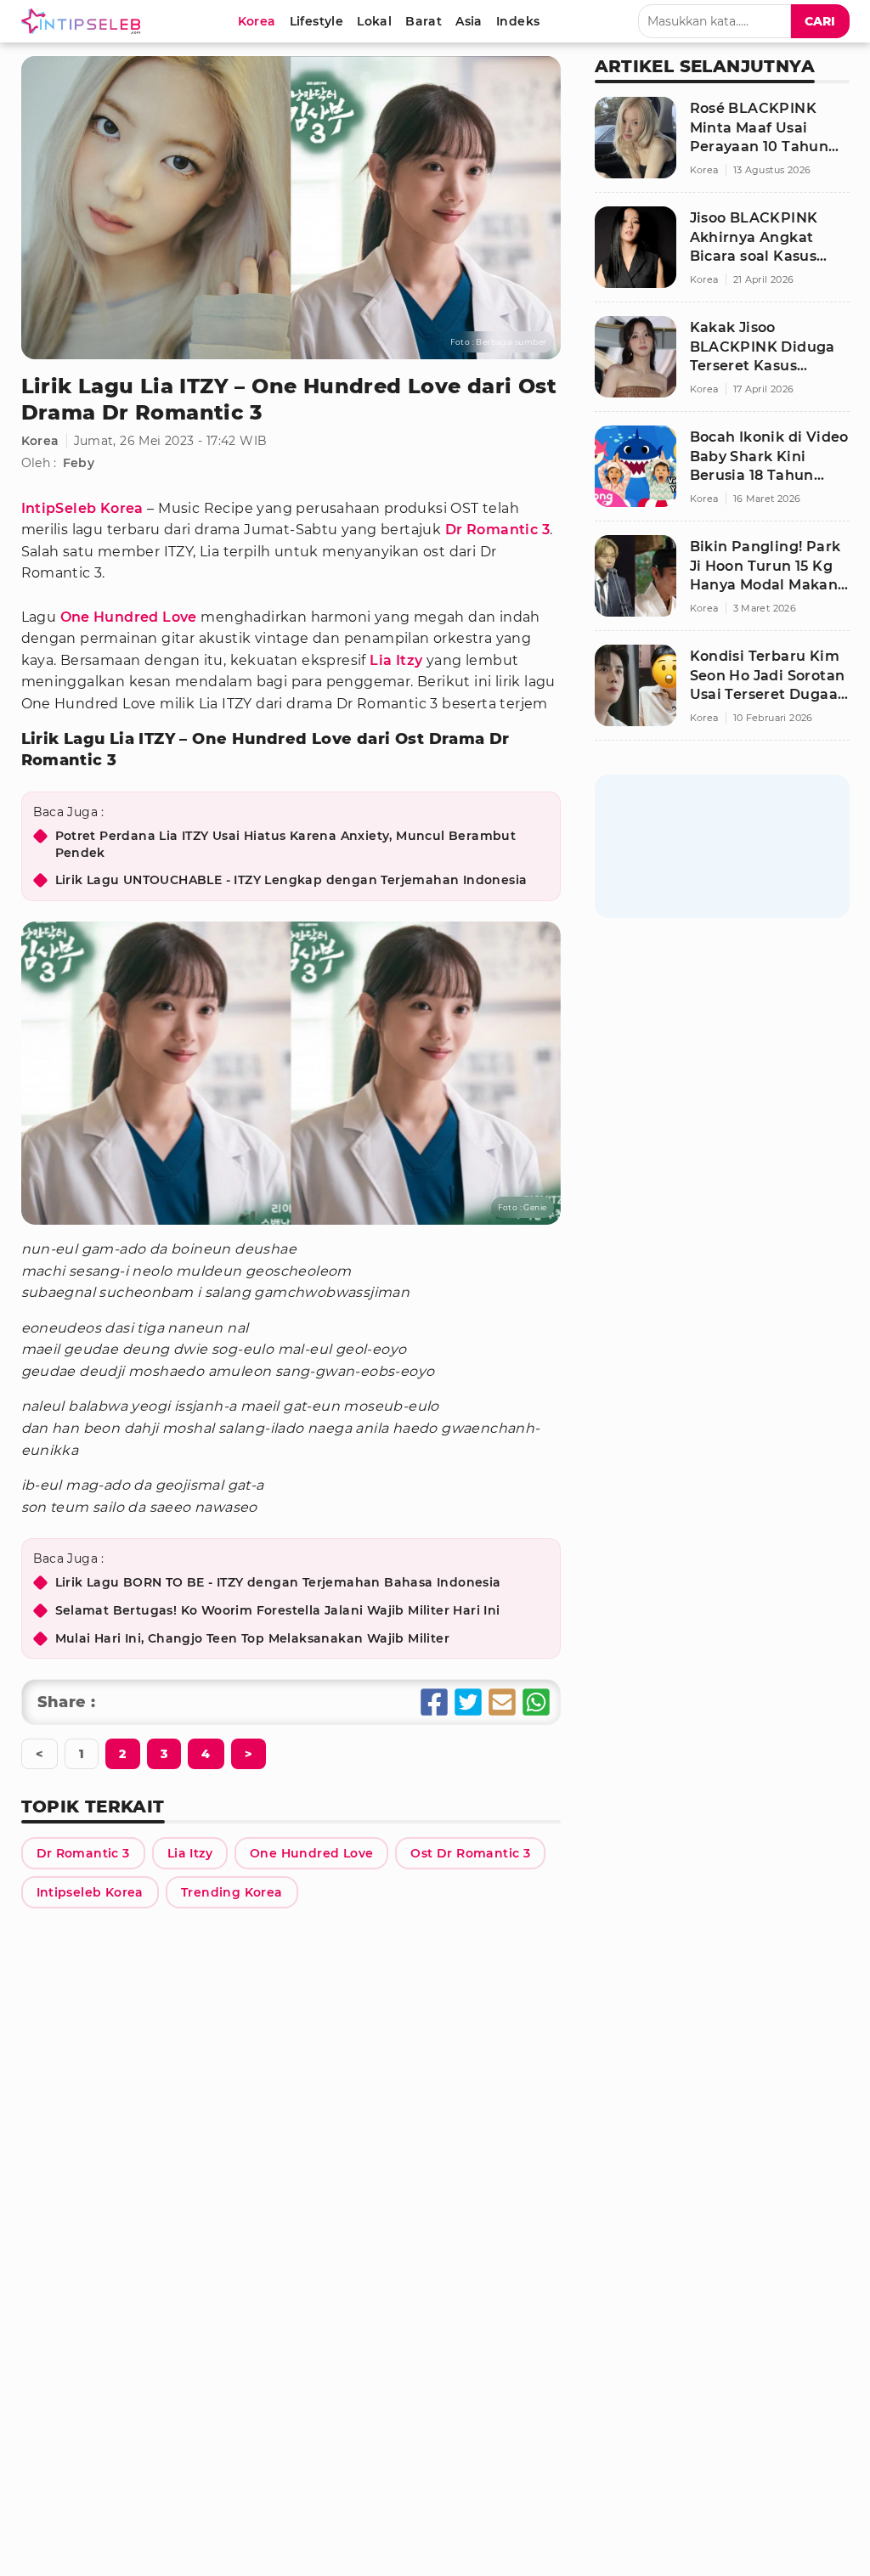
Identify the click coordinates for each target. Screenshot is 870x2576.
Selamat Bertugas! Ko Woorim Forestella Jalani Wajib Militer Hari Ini (278, 1610)
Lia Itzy (396, 660)
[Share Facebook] (434, 1702)
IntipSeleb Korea (82, 508)
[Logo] (84, 21)
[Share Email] (502, 1702)
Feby (79, 463)
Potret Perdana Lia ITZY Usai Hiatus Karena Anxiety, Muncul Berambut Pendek (286, 844)
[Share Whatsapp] (536, 1702)
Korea (40, 441)
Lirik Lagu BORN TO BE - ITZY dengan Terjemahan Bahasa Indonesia (278, 1582)
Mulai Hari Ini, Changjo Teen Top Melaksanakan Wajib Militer (253, 1638)
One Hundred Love (129, 617)
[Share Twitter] (468, 1702)
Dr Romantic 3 (497, 530)
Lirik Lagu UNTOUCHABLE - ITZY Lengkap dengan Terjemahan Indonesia (291, 880)
